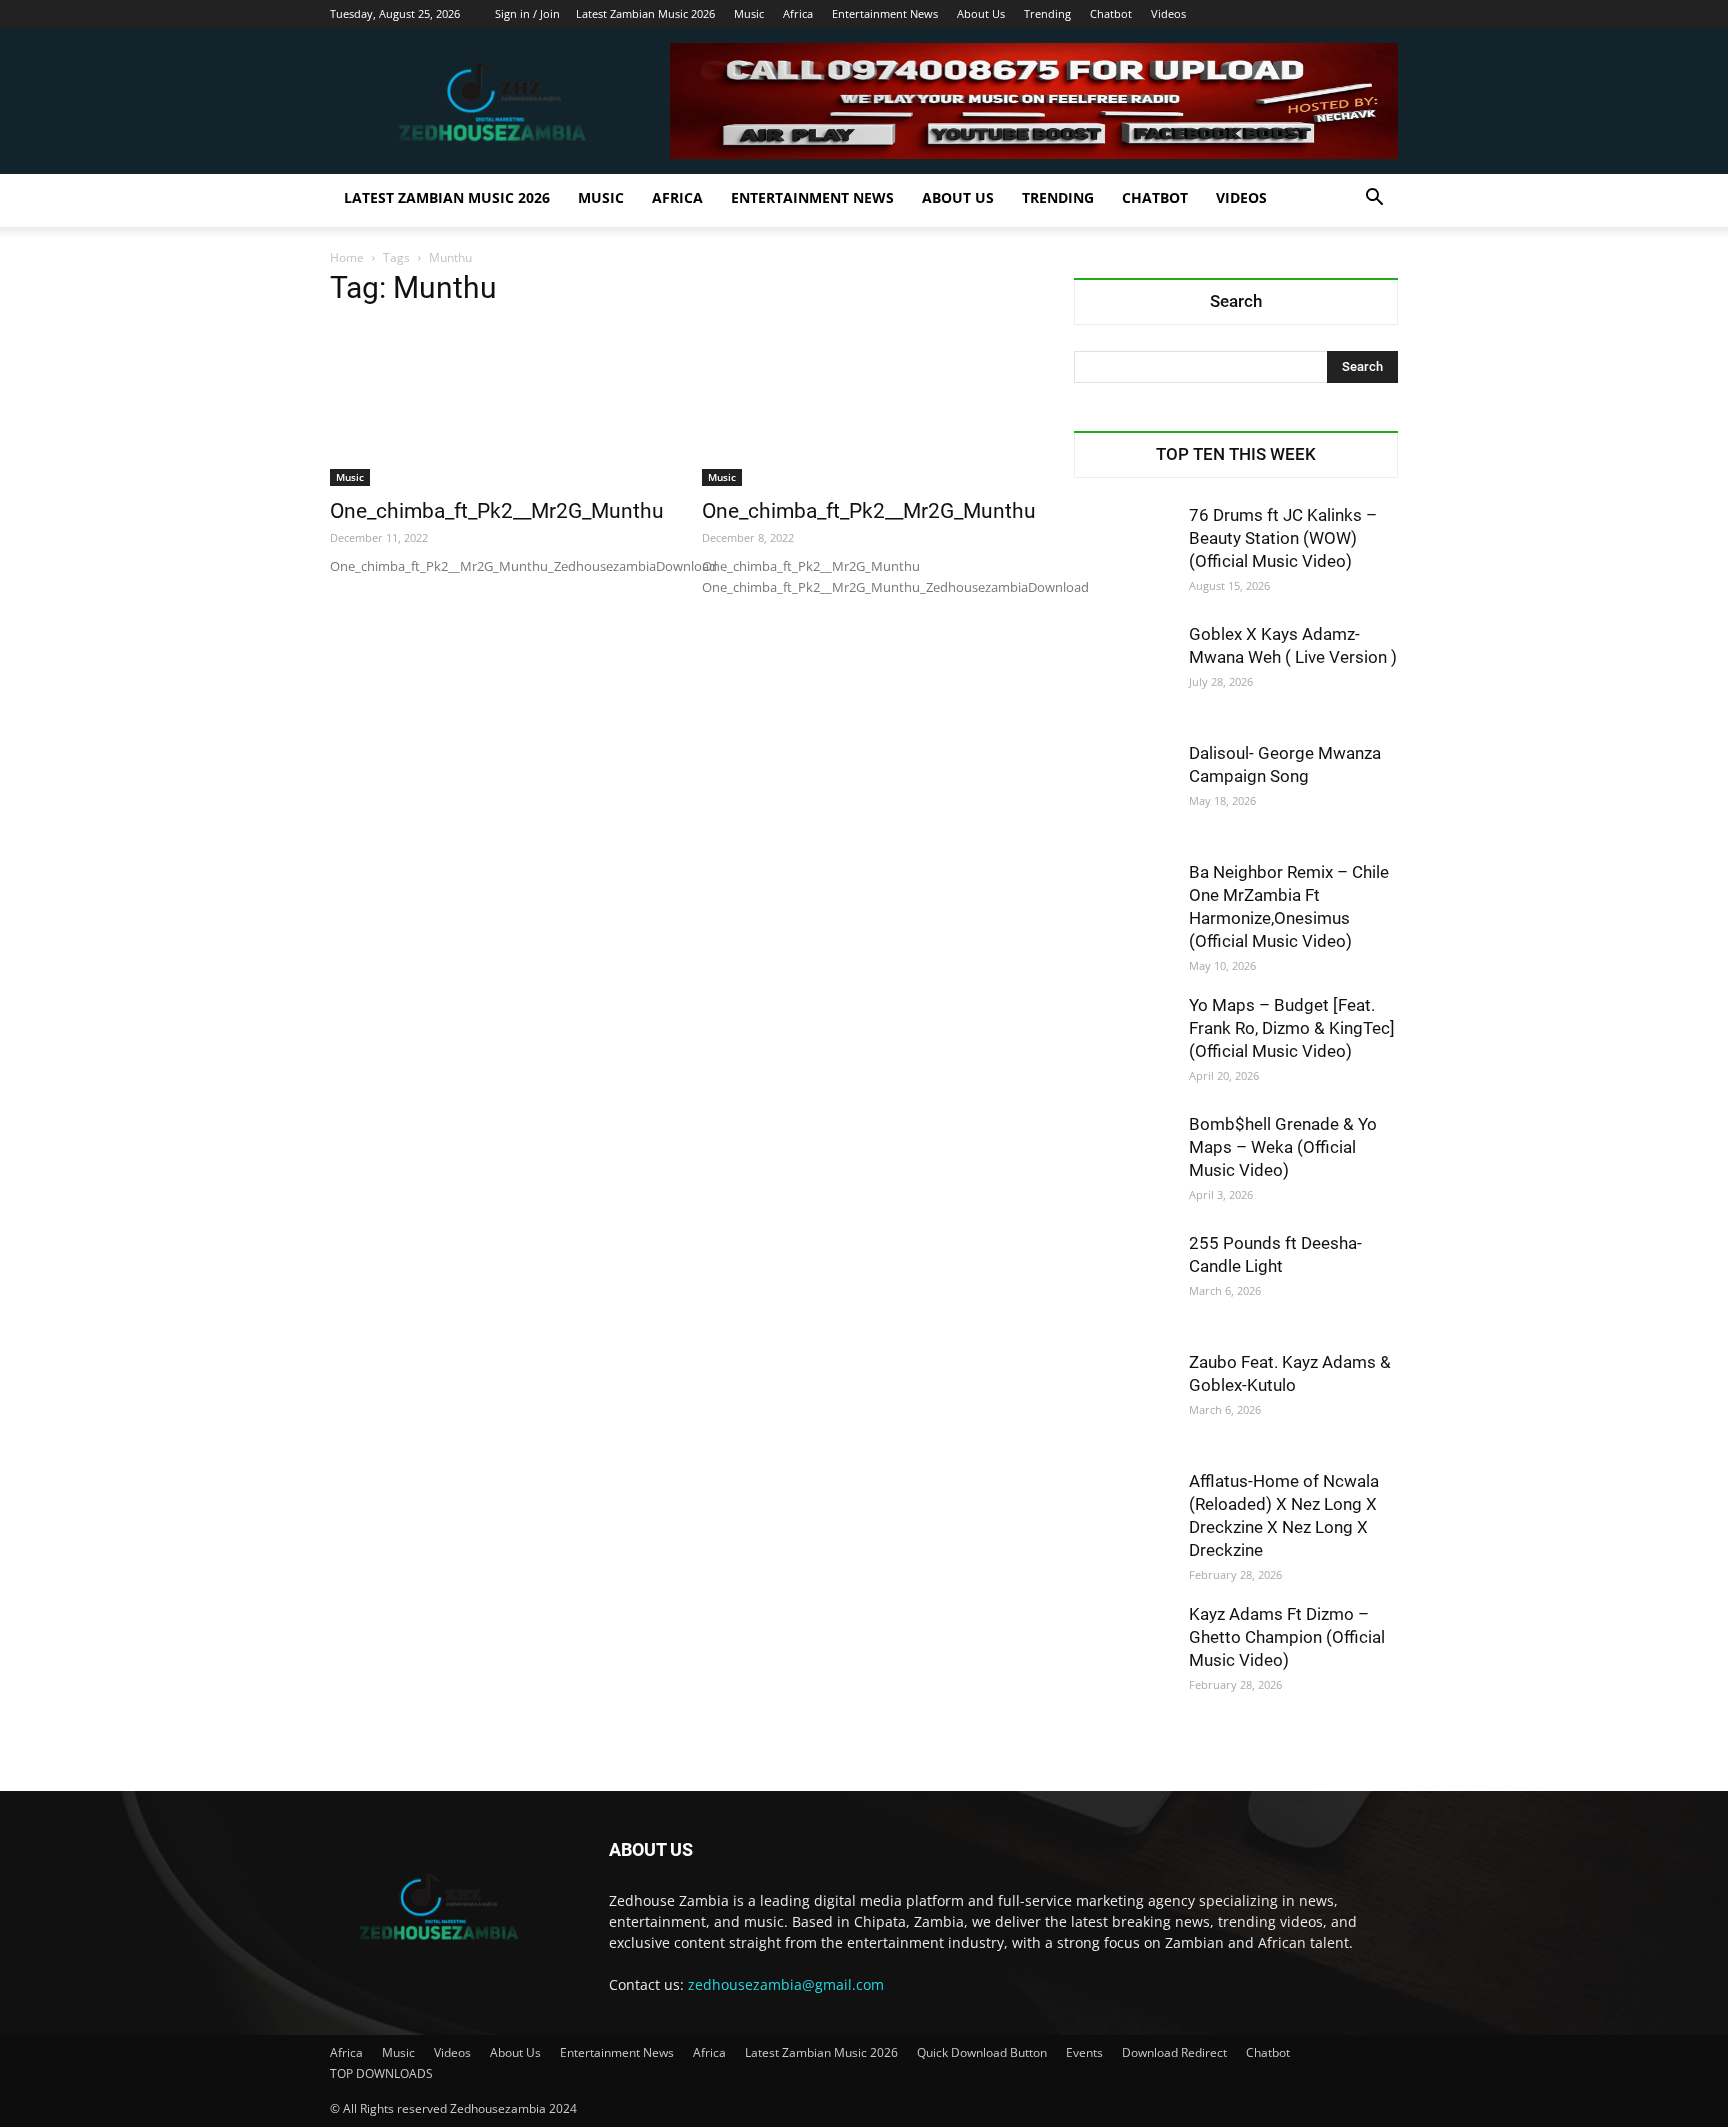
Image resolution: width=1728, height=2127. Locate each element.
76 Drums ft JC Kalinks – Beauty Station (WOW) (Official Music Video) (1283, 538)
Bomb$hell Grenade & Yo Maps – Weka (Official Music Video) (1283, 1147)
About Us (981, 13)
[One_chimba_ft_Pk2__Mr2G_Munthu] (492, 406)
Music (749, 13)
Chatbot (1111, 13)
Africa (798, 13)
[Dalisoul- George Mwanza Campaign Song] (1124, 792)
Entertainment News (885, 13)
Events (1084, 2052)
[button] (1374, 199)
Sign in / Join (527, 13)
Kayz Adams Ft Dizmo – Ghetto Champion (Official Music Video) (1287, 1637)
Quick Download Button (982, 2052)
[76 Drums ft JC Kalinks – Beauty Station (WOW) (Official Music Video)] (1124, 554)
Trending (1047, 13)
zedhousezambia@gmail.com (786, 1984)
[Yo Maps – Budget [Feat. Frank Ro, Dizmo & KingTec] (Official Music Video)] (1124, 1044)
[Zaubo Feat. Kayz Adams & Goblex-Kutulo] (1124, 1401)
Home (347, 257)
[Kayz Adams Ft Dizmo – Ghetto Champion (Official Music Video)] (1124, 1653)
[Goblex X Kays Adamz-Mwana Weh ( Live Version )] (1124, 673)
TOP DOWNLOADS (381, 2073)
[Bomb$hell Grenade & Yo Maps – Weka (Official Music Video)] (1124, 1163)
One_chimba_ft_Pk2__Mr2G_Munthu (497, 511)
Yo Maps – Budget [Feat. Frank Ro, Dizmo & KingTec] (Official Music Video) (1292, 1028)
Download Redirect (1174, 2052)
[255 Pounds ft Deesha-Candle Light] (1124, 1282)
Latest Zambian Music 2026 (645, 13)
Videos (1168, 13)
